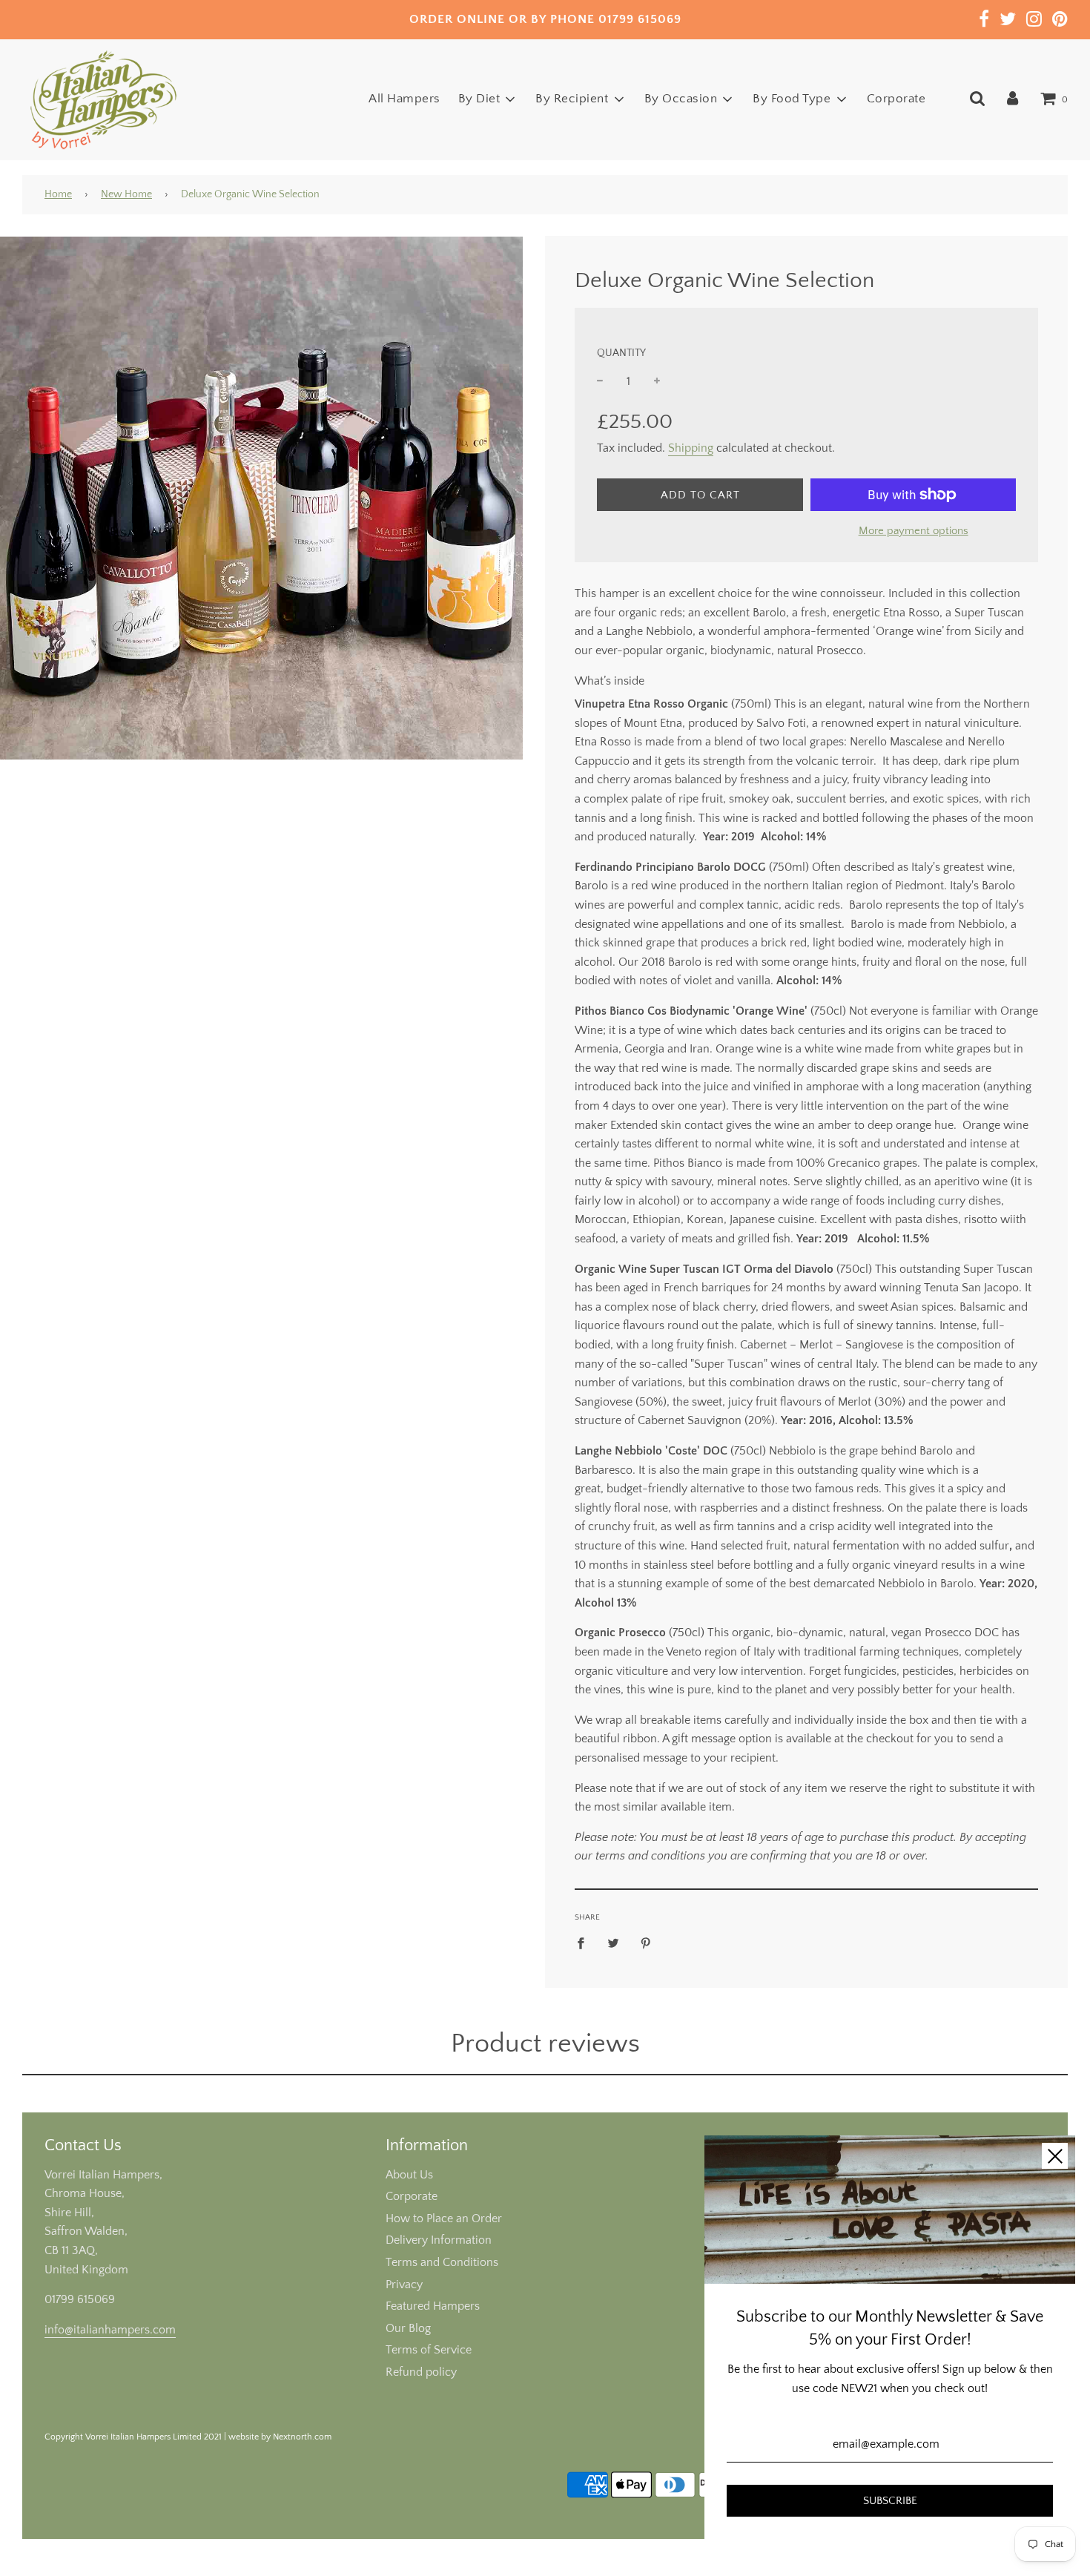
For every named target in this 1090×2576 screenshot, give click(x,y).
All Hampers (404, 99)
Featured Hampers (433, 2306)
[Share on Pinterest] (646, 1943)
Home (58, 194)
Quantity (621, 353)
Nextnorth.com (302, 2437)
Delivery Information (439, 2240)
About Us (409, 2175)
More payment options (914, 531)
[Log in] (1013, 99)
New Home (126, 194)
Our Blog (408, 2328)
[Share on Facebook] (585, 1943)
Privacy (404, 2285)
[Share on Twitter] (613, 1943)
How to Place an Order (444, 2218)
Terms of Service (429, 2350)
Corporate (896, 99)
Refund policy (421, 2372)
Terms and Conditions (442, 2262)
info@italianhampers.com (110, 2330)
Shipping (691, 448)
